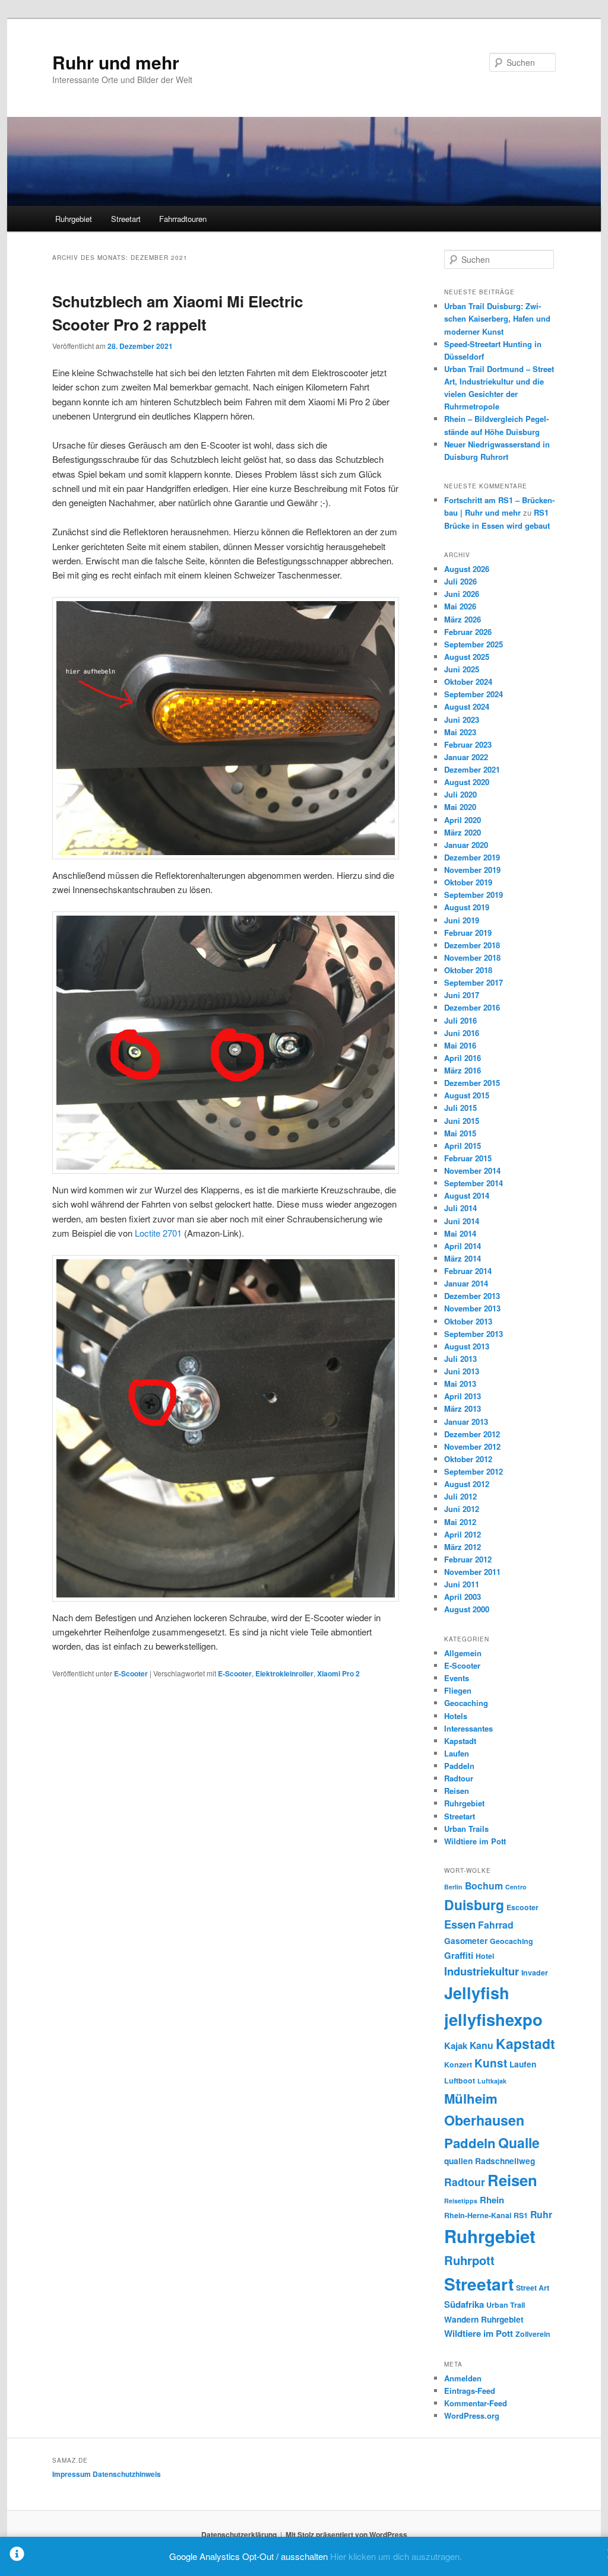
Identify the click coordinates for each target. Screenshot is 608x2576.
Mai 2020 (460, 807)
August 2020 (467, 782)
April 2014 (463, 1246)
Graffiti (459, 1955)
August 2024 (467, 706)
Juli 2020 (460, 794)
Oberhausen (484, 2120)
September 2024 (474, 694)
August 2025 (467, 657)
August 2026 (467, 569)
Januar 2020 (466, 845)
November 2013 (472, 1308)
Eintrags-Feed (470, 2391)
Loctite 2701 (158, 1233)
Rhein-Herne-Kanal (478, 2215)
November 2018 (472, 957)
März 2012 (463, 1547)
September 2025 (474, 644)
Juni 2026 (462, 594)
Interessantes (468, 1728)
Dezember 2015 (472, 1083)
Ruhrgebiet (74, 219)
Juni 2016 (462, 1033)
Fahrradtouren (183, 219)
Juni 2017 (462, 995)
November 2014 (472, 1171)
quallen (458, 2161)
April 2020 (463, 820)
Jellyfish (477, 1993)
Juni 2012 (462, 1509)
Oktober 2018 (468, 970)
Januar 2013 (466, 1422)
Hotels (456, 1716)
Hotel (485, 1956)
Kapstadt (460, 1741)
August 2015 (467, 1095)
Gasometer (466, 1940)
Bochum (484, 1886)
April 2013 (463, 1396)
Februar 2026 (468, 632)
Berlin (453, 1887)
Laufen (457, 1753)
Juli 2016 (460, 1020)
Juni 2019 (462, 920)
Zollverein (533, 2334)
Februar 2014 (468, 1271)
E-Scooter (131, 1673)
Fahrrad (496, 1925)
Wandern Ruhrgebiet (484, 2319)
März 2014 (463, 1258)
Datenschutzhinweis (127, 2474)
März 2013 (463, 1408)
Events (457, 1678)
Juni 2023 (462, 720)
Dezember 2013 (472, 1296)
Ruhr (541, 2214)
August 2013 (467, 1346)
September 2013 (474, 1334)
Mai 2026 (460, 606)
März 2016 (463, 1070)
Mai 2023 (460, 732)
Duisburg (474, 1905)
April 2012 (463, 1534)
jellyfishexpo (493, 2019)
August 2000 (467, 1609)
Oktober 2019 (468, 882)
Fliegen (458, 1690)
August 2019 (467, 907)
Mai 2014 (460, 1233)
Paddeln (459, 1766)
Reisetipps (461, 2201)
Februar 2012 (468, 1559)
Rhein (492, 2200)
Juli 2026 (460, 581)
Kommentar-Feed (476, 2403)
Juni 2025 (462, 669)
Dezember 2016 (472, 1007)
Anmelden (463, 2378)
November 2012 (472, 1446)
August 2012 (467, 1484)
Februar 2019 (468, 933)
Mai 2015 (460, 1133)
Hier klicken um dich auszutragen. (396, 2556)
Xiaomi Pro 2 (338, 1673)
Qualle (519, 2143)
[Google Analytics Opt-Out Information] (17, 2556)
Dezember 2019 (472, 857)
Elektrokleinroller (284, 1673)
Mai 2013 (460, 1384)
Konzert (458, 2064)
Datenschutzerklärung (239, 2534)
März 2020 (463, 832)
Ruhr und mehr (116, 62)
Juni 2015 (462, 1121)
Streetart (126, 219)
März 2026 (463, 619)
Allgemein (463, 1653)
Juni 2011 (462, 1584)
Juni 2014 (462, 1221)
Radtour (459, 1778)
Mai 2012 (460, 1522)
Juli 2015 (460, 1108)
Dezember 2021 (472, 769)
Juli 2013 (460, 1359)
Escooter (522, 1907)
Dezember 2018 (472, 945)
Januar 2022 (466, 757)
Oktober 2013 (468, 1321)
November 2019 (472, 870)
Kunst (491, 2063)
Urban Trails (466, 1829)
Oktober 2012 (468, 1459)
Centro (516, 1887)
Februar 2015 (468, 1158)
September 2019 (474, 895)
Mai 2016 (460, 1045)
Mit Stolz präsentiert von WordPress (346, 2534)
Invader (535, 1973)
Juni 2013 (462, 1371)
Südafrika (464, 2304)
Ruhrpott (469, 2260)
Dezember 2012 (472, 1434)
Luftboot (460, 2081)
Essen (460, 1924)
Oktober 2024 (468, 682)
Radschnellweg (505, 2161)
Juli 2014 (460, 1208)
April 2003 (463, 1597)
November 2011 (472, 1572)
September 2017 (474, 982)
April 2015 (463, 1146)
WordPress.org (472, 2415)
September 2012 (474, 1471)
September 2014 (474, 1183)
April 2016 (463, 1058)
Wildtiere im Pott (475, 1841)
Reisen (457, 1791)
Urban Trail (506, 2305)
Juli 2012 (460, 1496)
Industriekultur (482, 1971)
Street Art (533, 2288)
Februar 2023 (468, 744)
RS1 (521, 2215)
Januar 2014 (466, 1283)
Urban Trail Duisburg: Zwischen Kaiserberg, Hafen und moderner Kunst (497, 318)
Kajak (456, 2045)
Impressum (72, 2474)
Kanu (482, 2045)
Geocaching (466, 1703)
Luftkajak (492, 2081)
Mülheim (471, 2098)
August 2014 (467, 1195)
